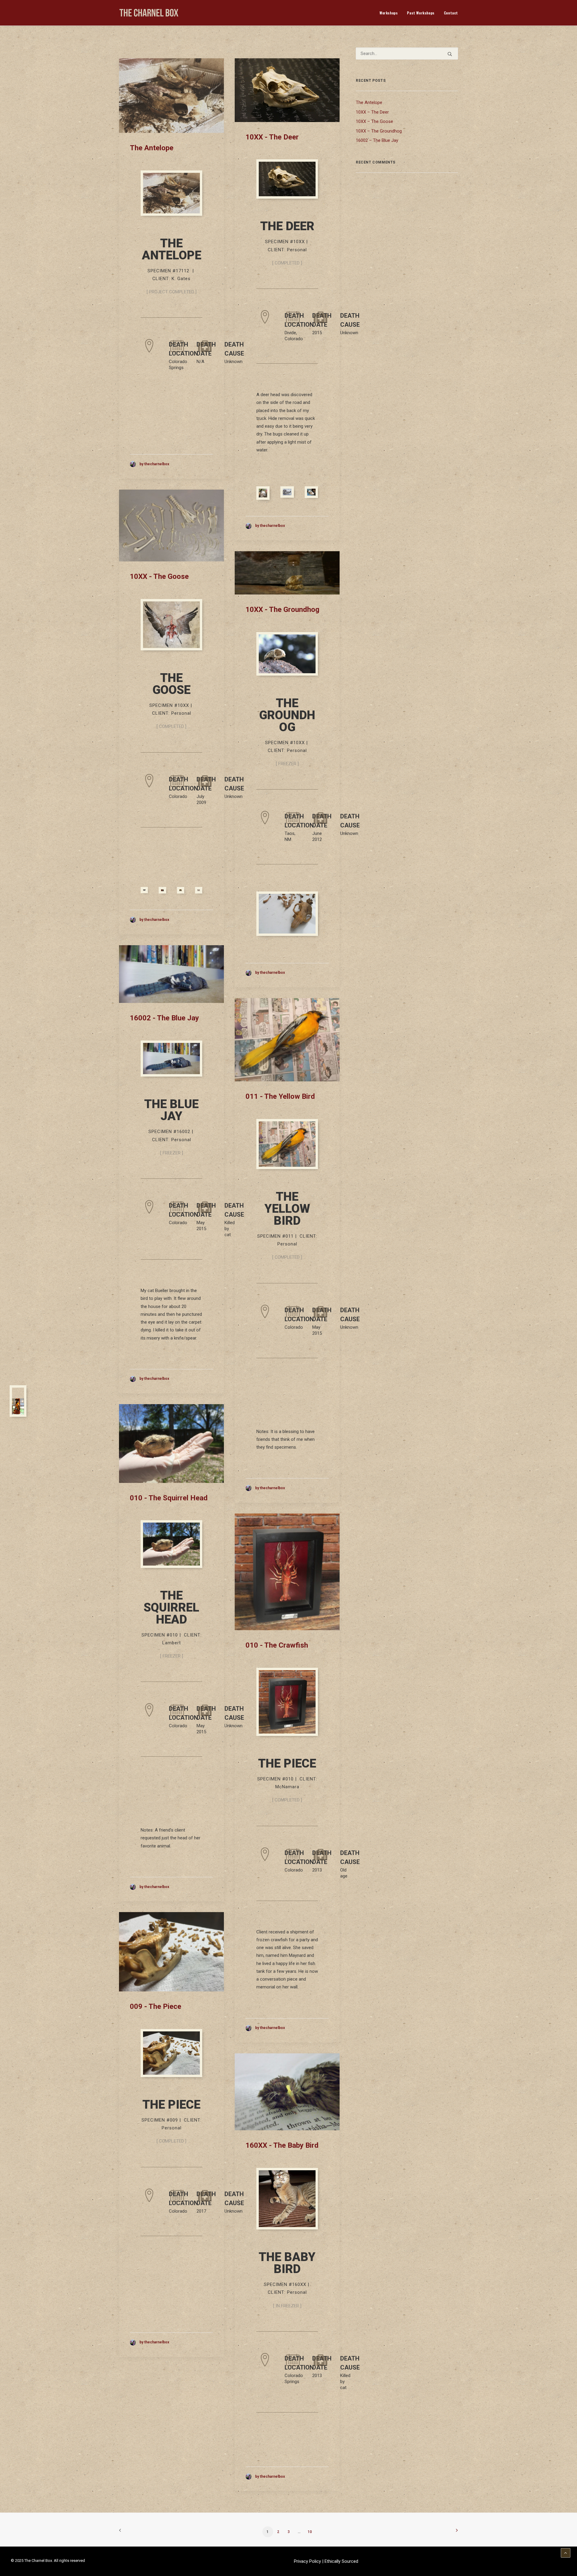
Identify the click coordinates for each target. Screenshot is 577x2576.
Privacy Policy (308, 2561)
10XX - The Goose (159, 576)
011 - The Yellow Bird (280, 1096)
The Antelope (152, 148)
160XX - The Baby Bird (282, 2145)
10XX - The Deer (272, 137)
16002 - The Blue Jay (164, 1018)
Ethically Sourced (341, 2561)
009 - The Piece (156, 2006)
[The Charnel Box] (149, 13)
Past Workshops (421, 13)
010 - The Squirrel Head (169, 1498)
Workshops (389, 13)
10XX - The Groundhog (282, 610)
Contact (451, 13)
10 (310, 2532)
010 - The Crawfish (277, 1645)
